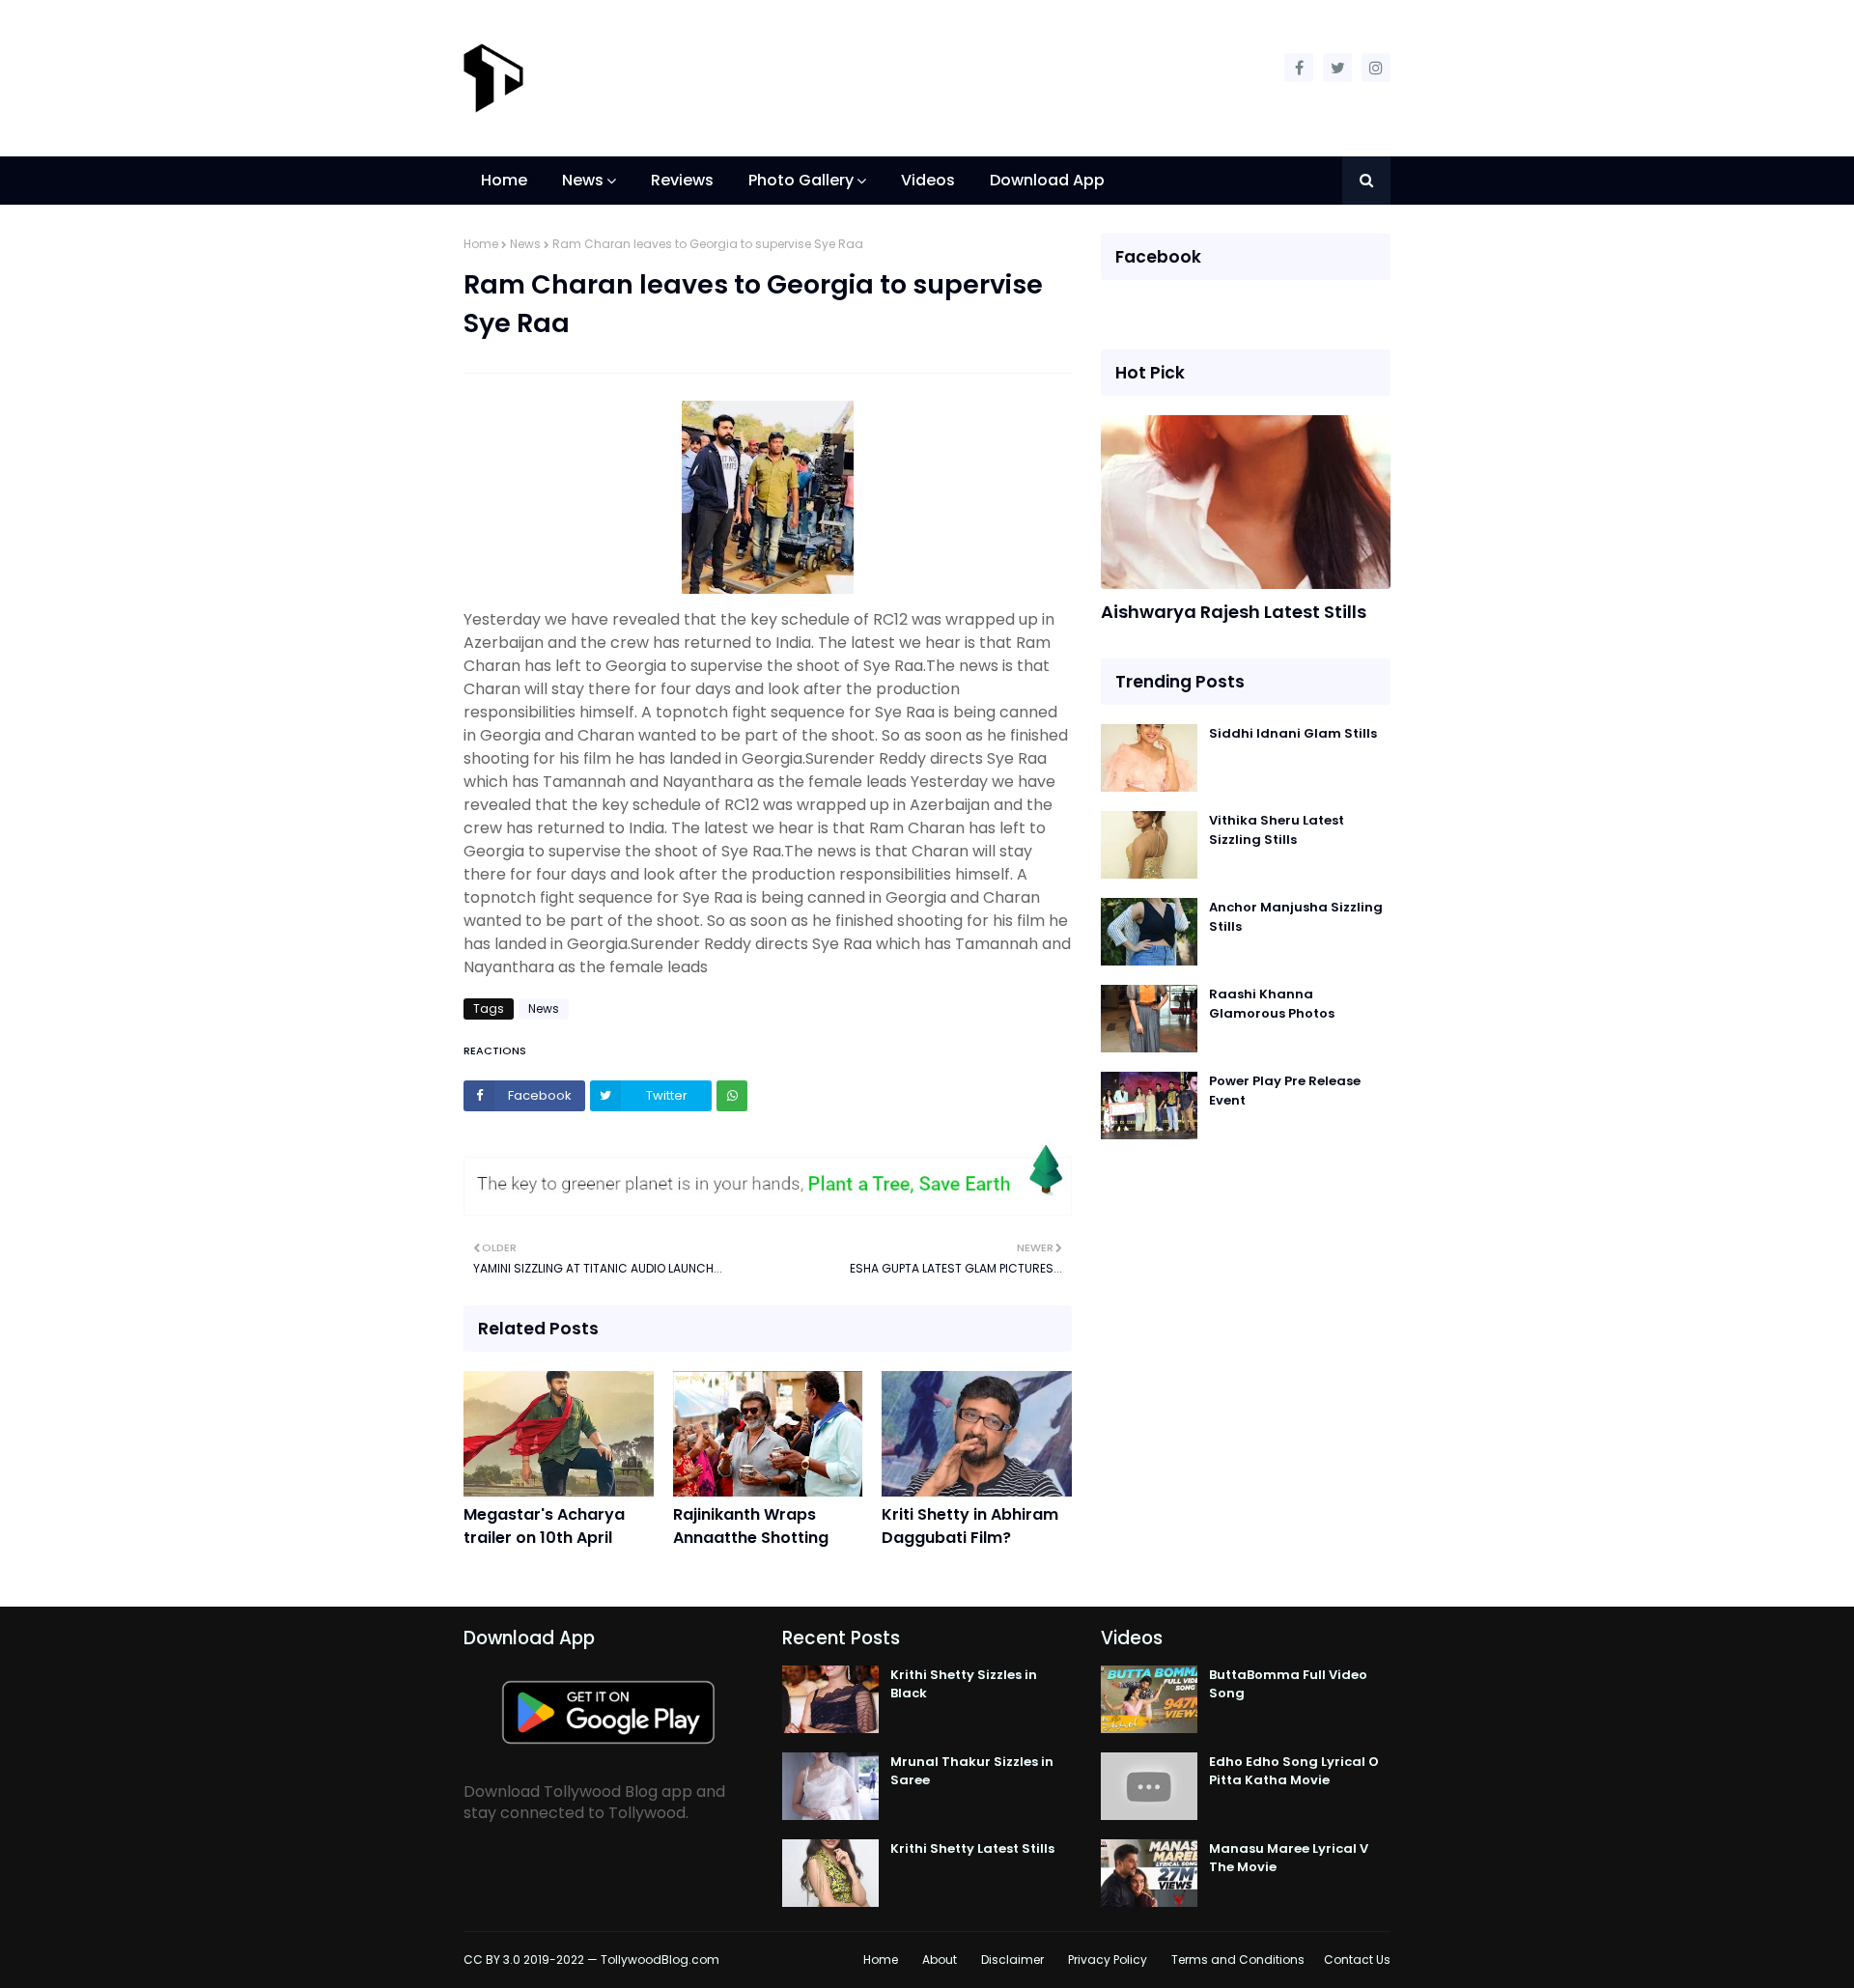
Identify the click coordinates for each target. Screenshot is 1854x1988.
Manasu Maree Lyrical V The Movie (1289, 1858)
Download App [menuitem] (1047, 180)
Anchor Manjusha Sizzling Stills (1296, 917)
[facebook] (1299, 68)
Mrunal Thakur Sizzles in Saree (972, 1771)
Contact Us (1357, 1960)
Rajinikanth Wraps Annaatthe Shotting (751, 1526)
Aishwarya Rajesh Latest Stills (1234, 612)
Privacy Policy (1108, 1960)
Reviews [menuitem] (682, 180)
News (525, 244)
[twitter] (1337, 68)
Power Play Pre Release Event (1285, 1091)
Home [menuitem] (504, 180)
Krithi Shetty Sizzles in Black (964, 1684)
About (940, 1960)
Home (481, 244)
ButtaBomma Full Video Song (1288, 1684)
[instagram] (1376, 68)
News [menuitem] (583, 180)
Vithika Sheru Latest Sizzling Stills (1277, 830)
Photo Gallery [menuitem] (801, 180)
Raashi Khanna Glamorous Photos (1272, 1004)
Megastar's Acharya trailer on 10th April (544, 1526)
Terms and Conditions (1238, 1960)
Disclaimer (1012, 1960)
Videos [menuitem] (928, 180)
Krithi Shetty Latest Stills (972, 1848)
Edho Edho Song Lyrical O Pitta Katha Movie (1294, 1771)
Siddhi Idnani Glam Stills (1293, 733)
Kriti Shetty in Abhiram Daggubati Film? (970, 1526)
